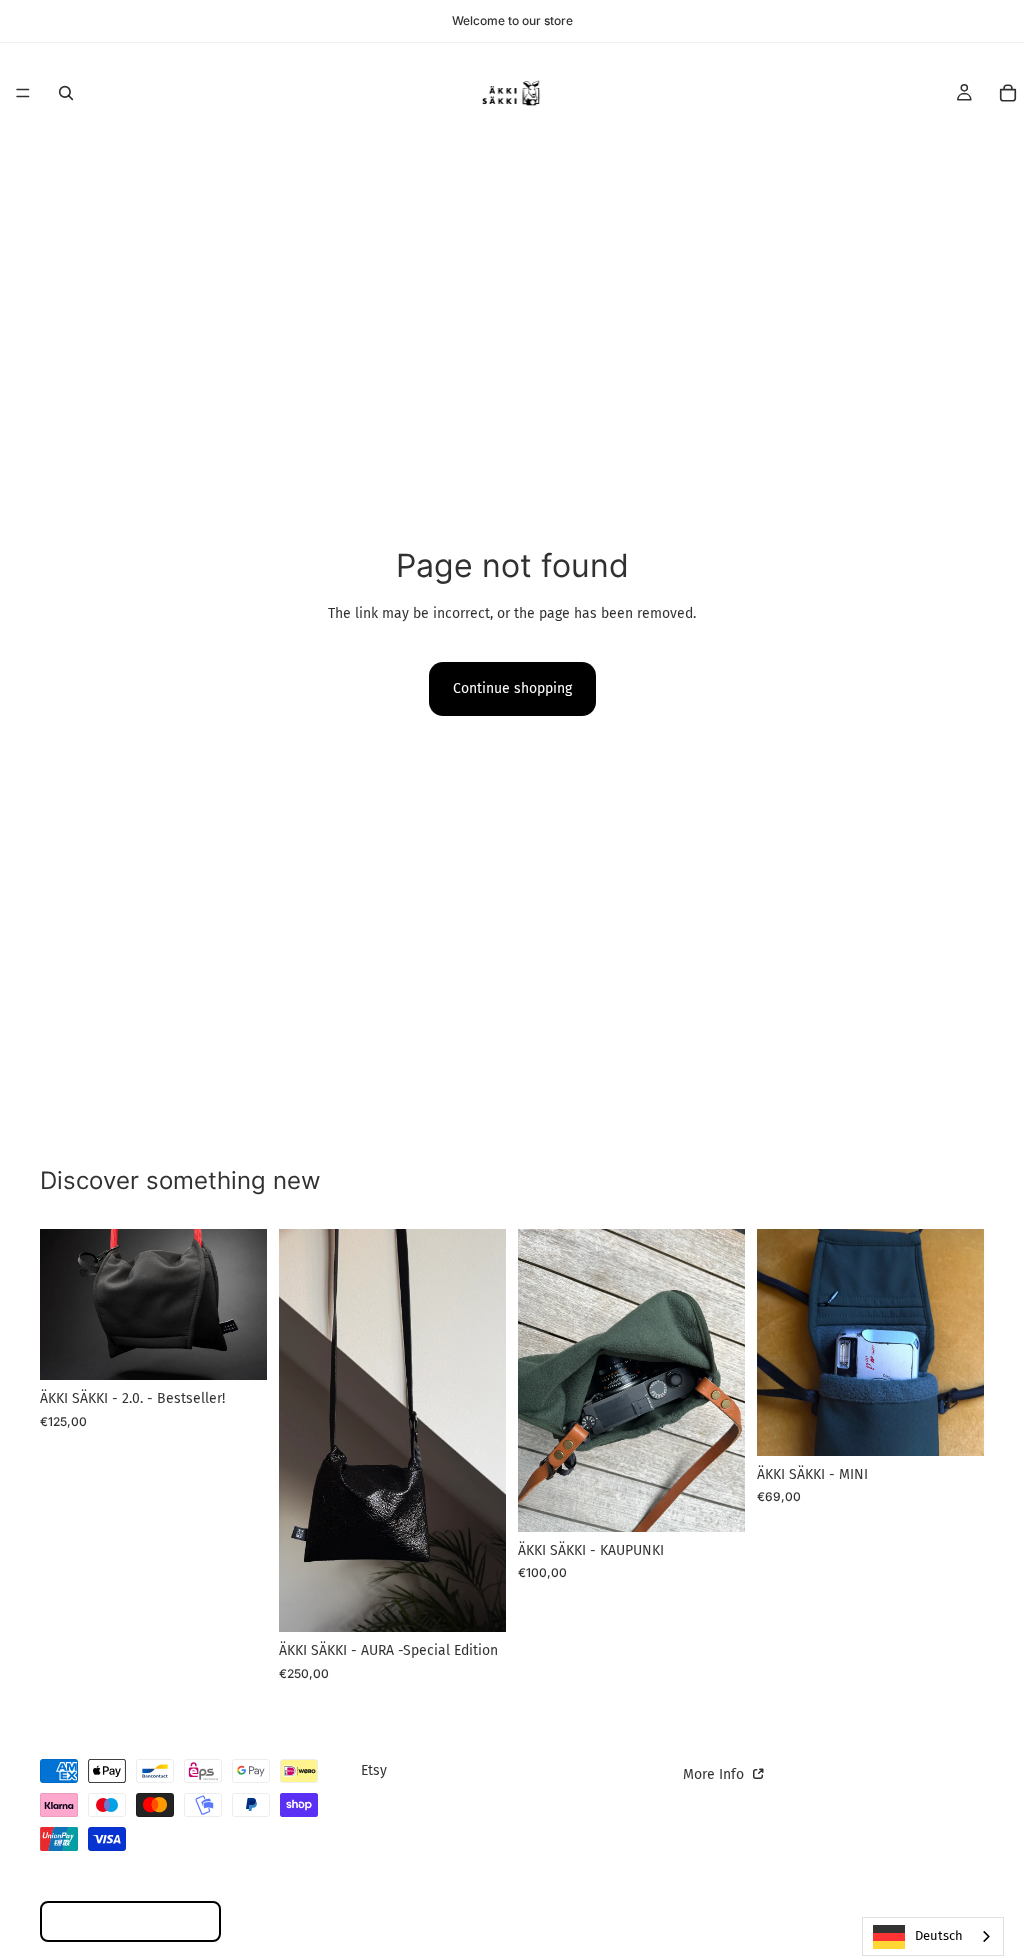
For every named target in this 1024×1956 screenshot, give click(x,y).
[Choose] (236, 1350)
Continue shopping (512, 688)
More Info (715, 1774)
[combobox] (933, 1936)
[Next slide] (245, 1305)
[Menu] (23, 93)
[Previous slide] (62, 1305)
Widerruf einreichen (130, 1921)
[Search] (66, 93)
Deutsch (939, 1935)
